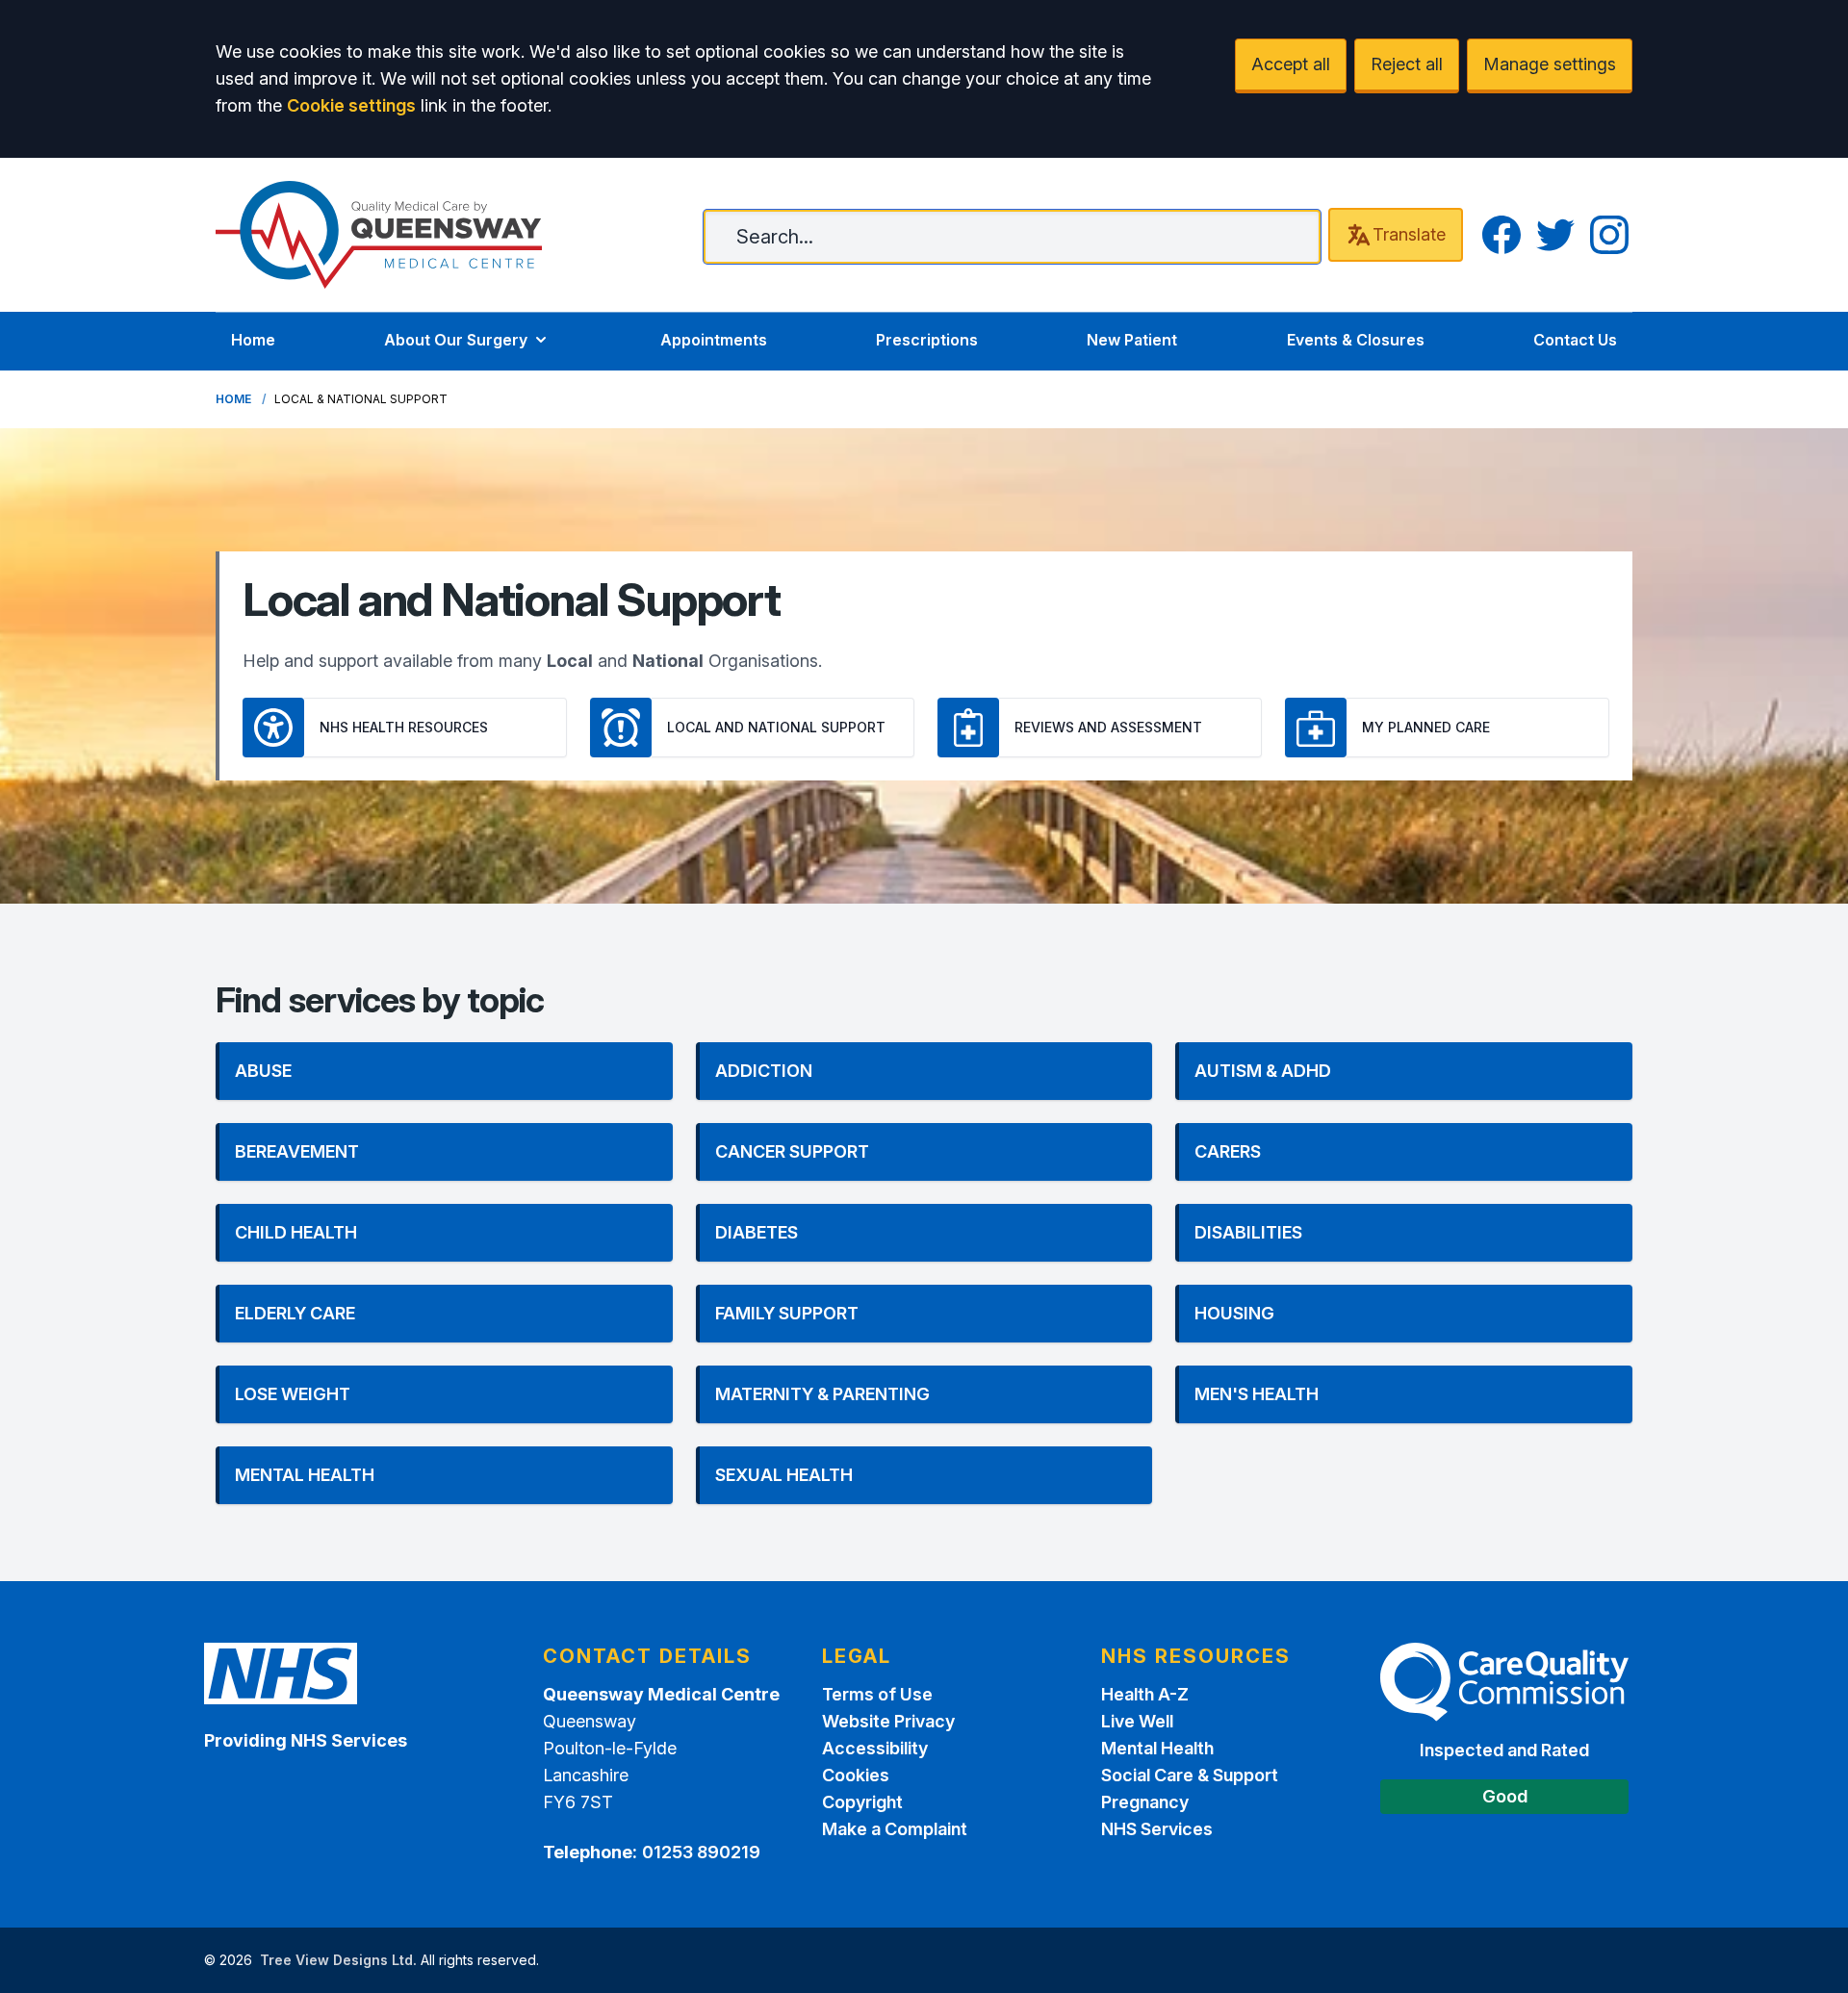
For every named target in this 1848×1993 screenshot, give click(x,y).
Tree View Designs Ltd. (338, 1960)
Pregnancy (1145, 1802)
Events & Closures (1356, 340)
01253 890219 (701, 1852)
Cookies (856, 1775)
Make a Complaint (895, 1829)
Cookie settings (351, 105)
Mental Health (1157, 1748)
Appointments (714, 340)
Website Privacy (888, 1721)
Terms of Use (877, 1694)
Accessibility (875, 1748)
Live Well (1137, 1721)
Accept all (1291, 64)
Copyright (862, 1802)
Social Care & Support (1190, 1775)
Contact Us (1575, 340)
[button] (444, 1071)
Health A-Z (1145, 1694)
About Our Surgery (456, 340)
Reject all (1407, 64)
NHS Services (1157, 1829)
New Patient (1132, 340)
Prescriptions (927, 340)
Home (253, 340)
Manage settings (1550, 64)
